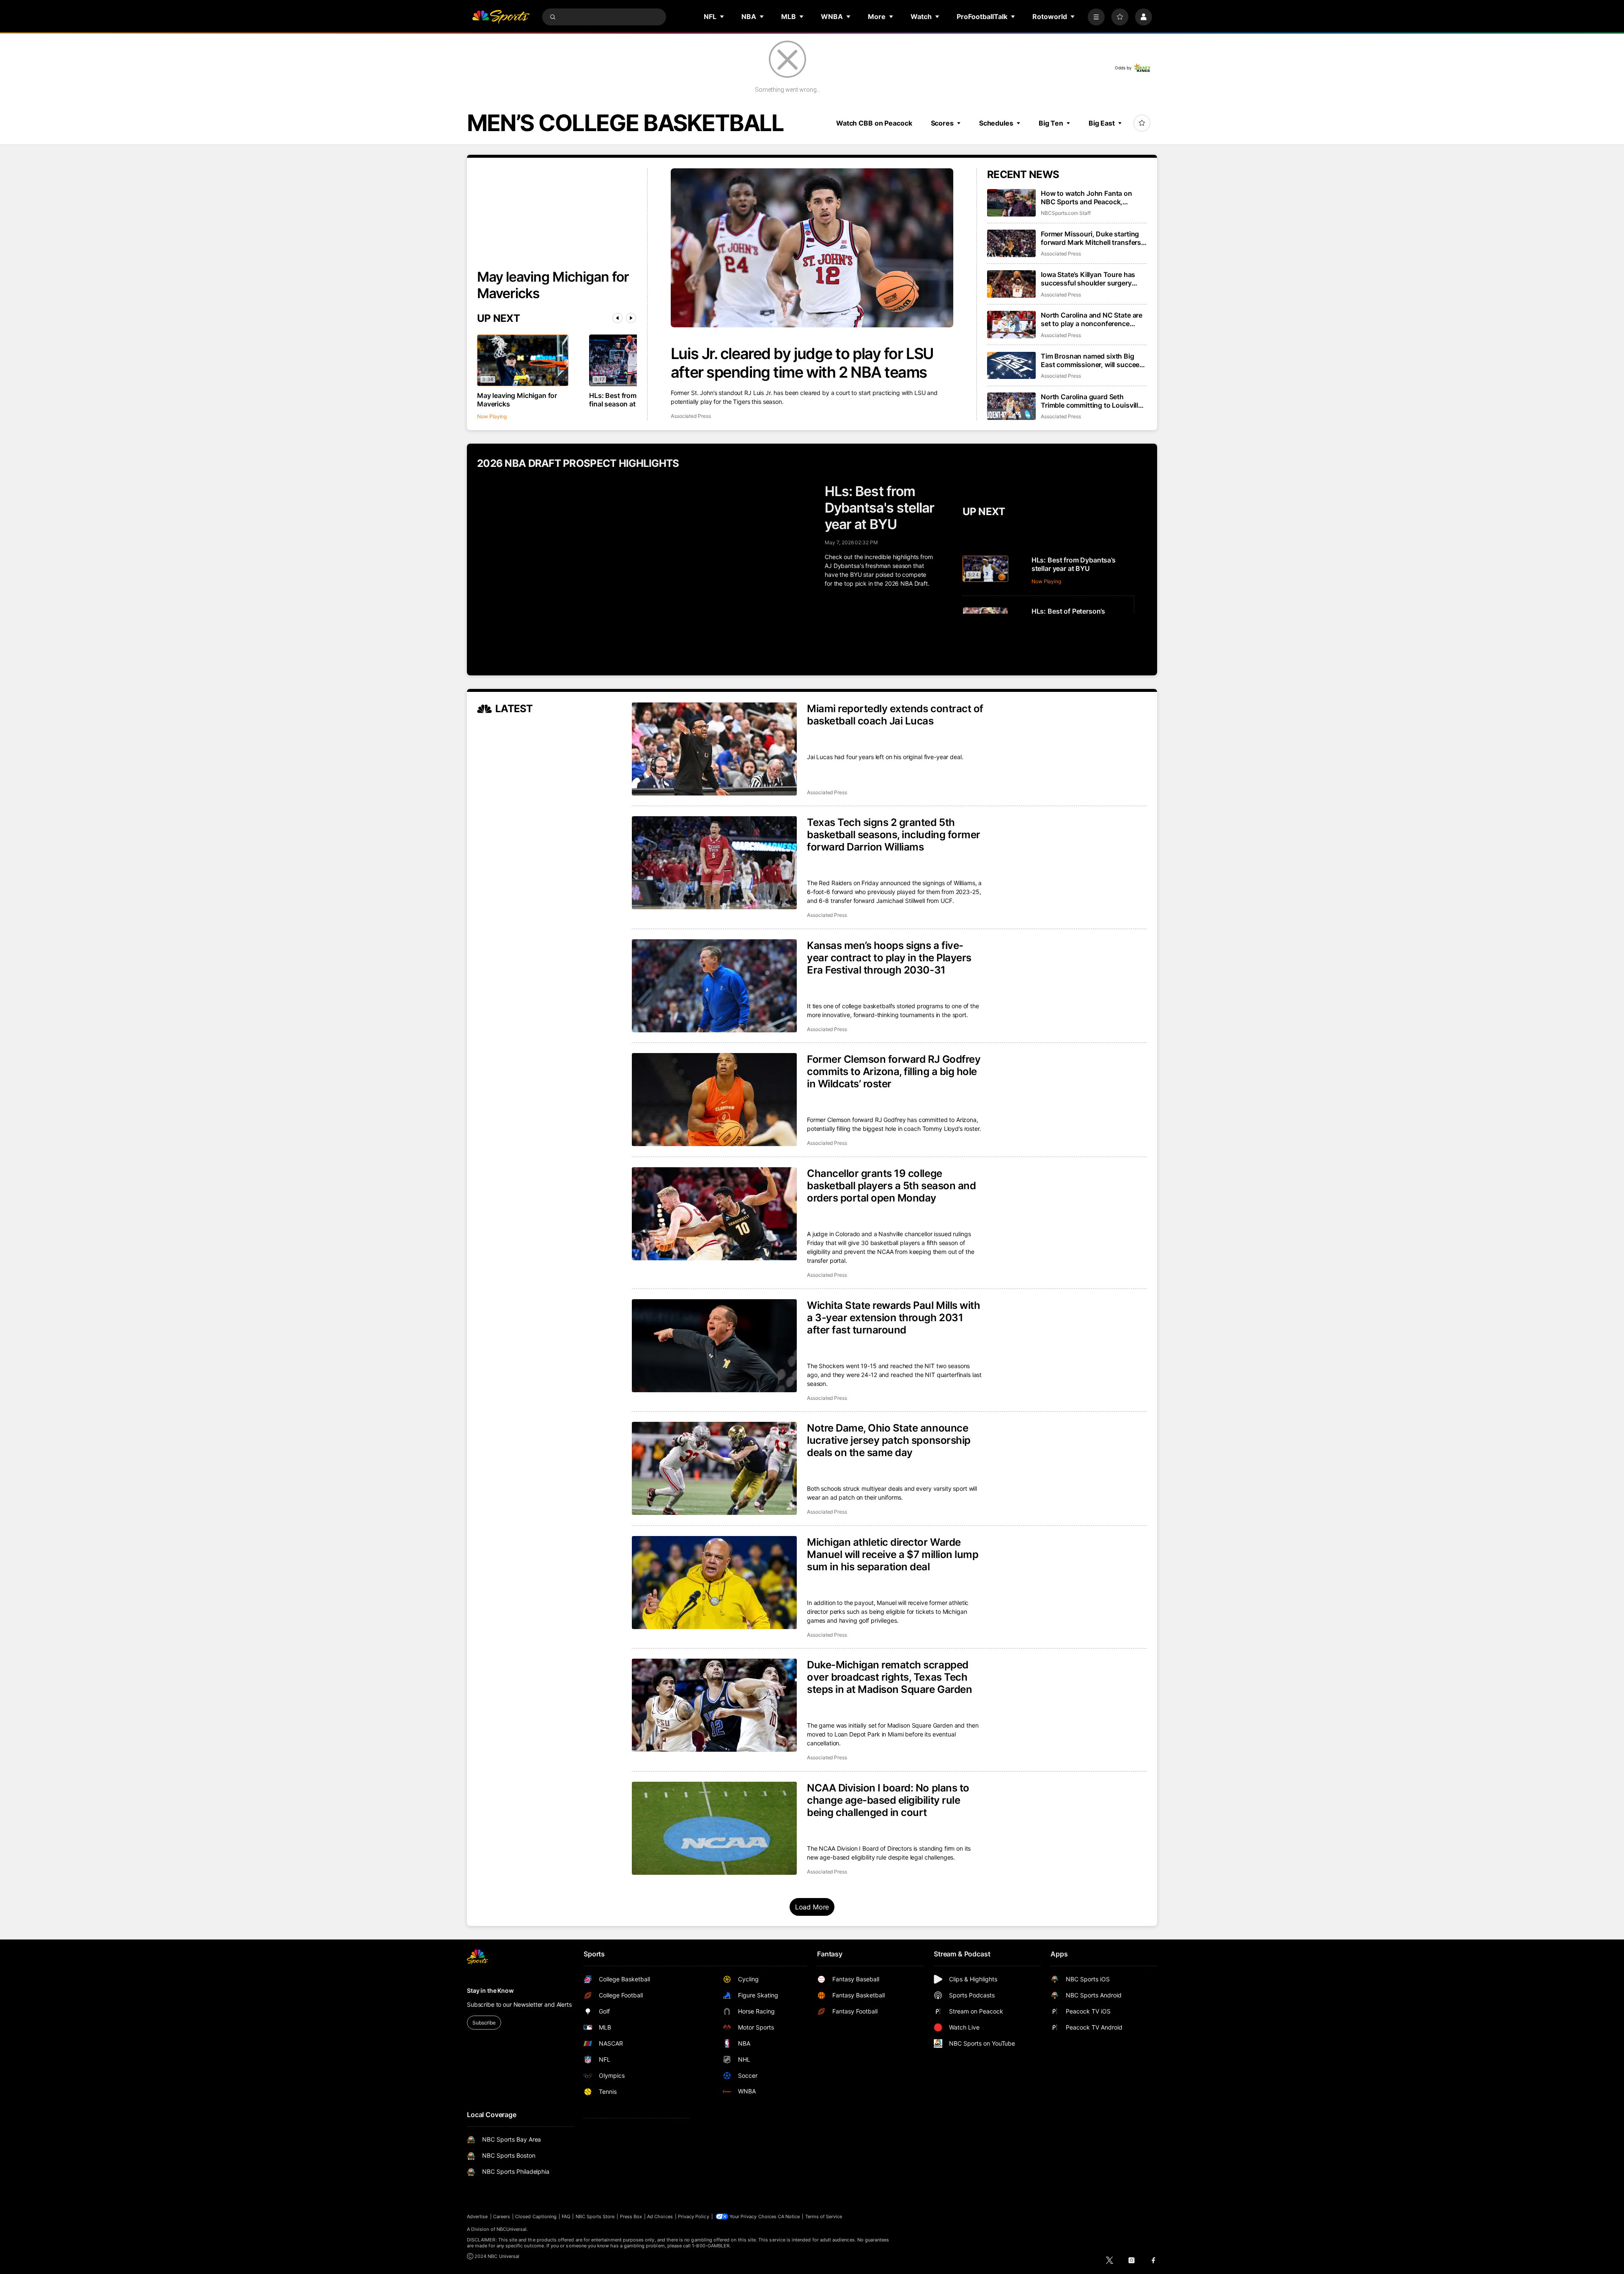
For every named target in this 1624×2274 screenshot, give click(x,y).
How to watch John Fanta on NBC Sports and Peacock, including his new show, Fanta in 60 (1092, 198)
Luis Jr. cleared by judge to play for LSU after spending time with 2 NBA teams (802, 363)
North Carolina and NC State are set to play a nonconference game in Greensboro (1092, 319)
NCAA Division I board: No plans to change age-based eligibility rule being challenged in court (888, 1800)
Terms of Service (824, 2216)
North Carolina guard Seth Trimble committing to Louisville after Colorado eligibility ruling (1091, 401)
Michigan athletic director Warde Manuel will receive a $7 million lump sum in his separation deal (893, 1554)
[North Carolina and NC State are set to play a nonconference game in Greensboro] (1011, 325)
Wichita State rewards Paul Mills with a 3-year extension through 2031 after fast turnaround (893, 1318)
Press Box (631, 2216)
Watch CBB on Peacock (874, 123)
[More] (1096, 17)
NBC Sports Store (595, 2216)
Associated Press (691, 416)
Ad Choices (660, 2216)
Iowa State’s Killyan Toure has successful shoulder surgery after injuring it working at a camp (1094, 279)
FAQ (566, 2216)
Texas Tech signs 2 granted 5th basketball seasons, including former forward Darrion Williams (894, 835)
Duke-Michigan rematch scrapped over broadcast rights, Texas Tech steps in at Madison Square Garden (889, 1677)
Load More (812, 1907)
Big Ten (1051, 123)
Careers (502, 2216)
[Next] (631, 318)
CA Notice (789, 2216)
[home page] (501, 17)
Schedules (996, 123)
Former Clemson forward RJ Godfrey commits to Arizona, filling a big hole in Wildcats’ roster (894, 1071)
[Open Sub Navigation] (722, 16)
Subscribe (484, 2023)
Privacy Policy (694, 2216)
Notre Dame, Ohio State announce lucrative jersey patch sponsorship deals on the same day (889, 1440)
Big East (1102, 123)
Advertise (477, 2216)
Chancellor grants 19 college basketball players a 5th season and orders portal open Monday (891, 1186)
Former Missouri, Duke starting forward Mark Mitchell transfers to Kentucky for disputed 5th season (1091, 238)
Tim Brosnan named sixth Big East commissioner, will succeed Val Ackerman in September (1092, 360)
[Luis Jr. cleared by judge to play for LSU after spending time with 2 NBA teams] (812, 248)
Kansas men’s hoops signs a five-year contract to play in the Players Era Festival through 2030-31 (889, 958)
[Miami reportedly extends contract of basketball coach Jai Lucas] (714, 749)
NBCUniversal (512, 2229)
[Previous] (617, 318)
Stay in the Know (490, 1990)
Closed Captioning (536, 2216)
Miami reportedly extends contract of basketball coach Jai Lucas (895, 715)
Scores (942, 123)
